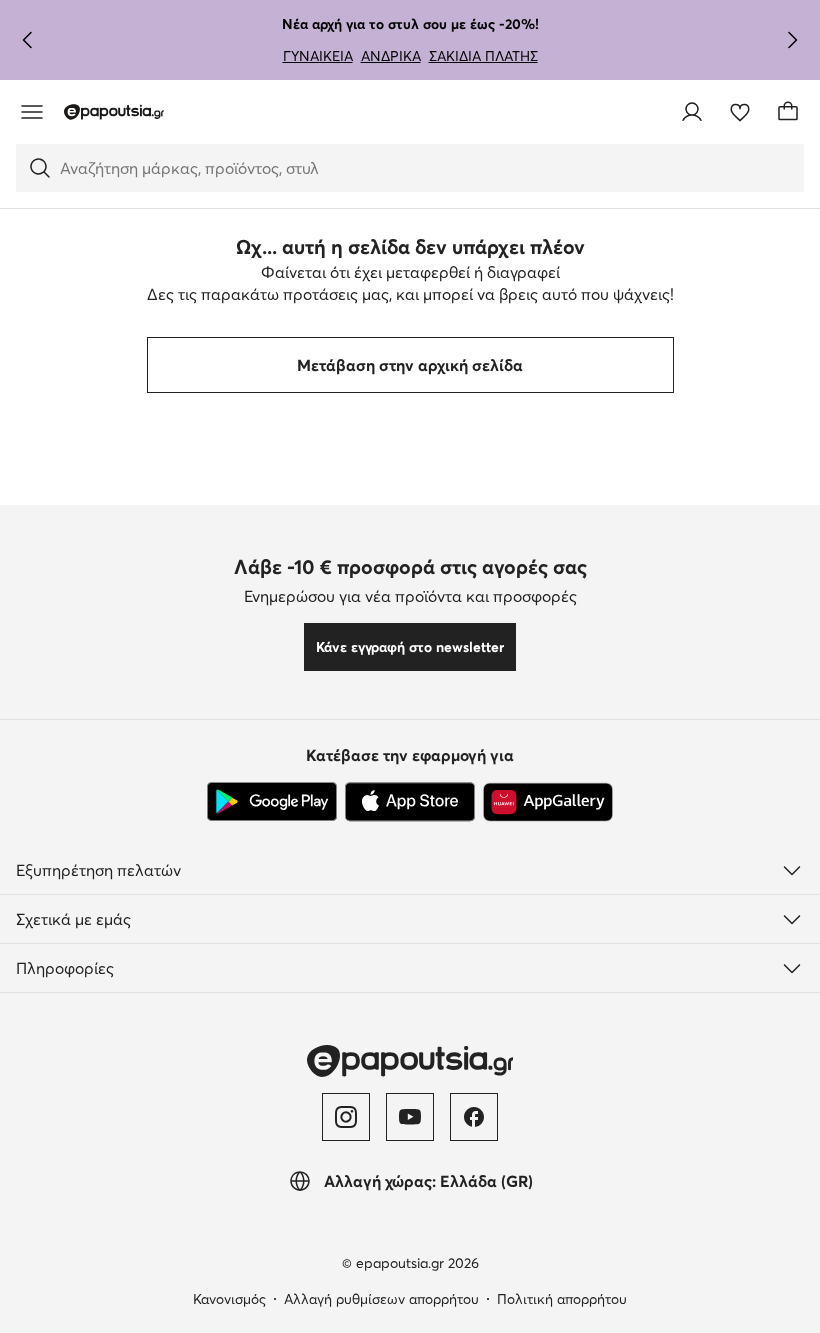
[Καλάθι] (788, 112)
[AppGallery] (548, 802)
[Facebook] (474, 1117)
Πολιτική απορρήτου (562, 1299)
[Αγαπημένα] (740, 112)
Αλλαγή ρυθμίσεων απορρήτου (381, 1299)
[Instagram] (346, 1117)
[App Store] (410, 802)
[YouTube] (410, 1117)
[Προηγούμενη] (28, 40)
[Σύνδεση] (692, 112)
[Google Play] (272, 802)
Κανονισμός (229, 1299)
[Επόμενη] (792, 40)
